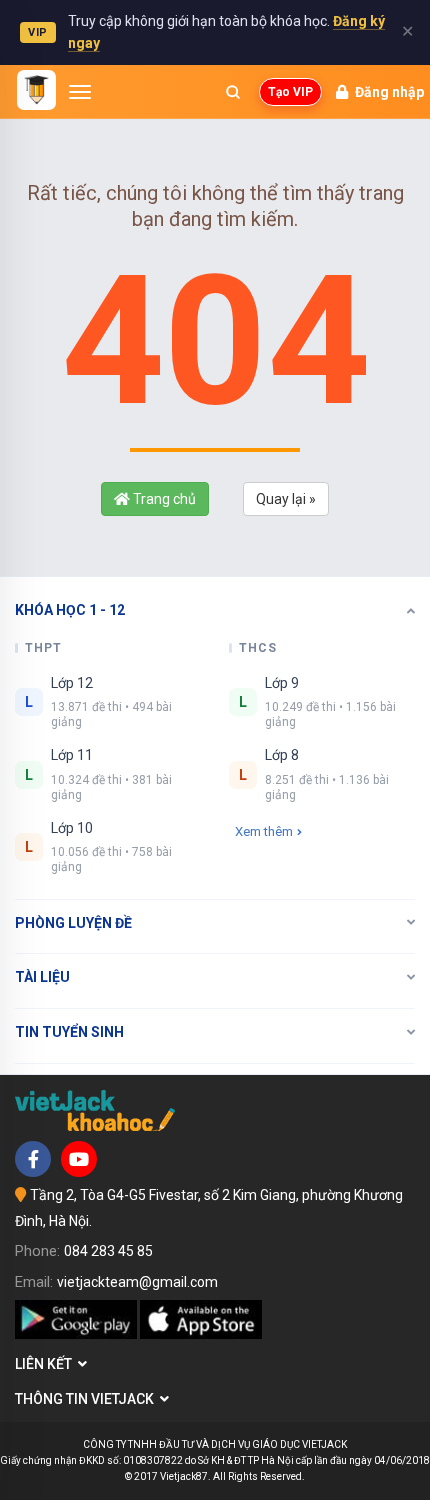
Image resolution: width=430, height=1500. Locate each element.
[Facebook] (33, 1159)
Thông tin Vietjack (87, 1399)
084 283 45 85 (108, 1251)
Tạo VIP (290, 92)
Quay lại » (286, 499)
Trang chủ (163, 499)
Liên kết (46, 1364)
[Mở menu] (80, 92)
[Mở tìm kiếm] (233, 92)
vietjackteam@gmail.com (137, 1282)
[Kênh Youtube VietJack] (79, 1159)
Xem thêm (264, 831)
